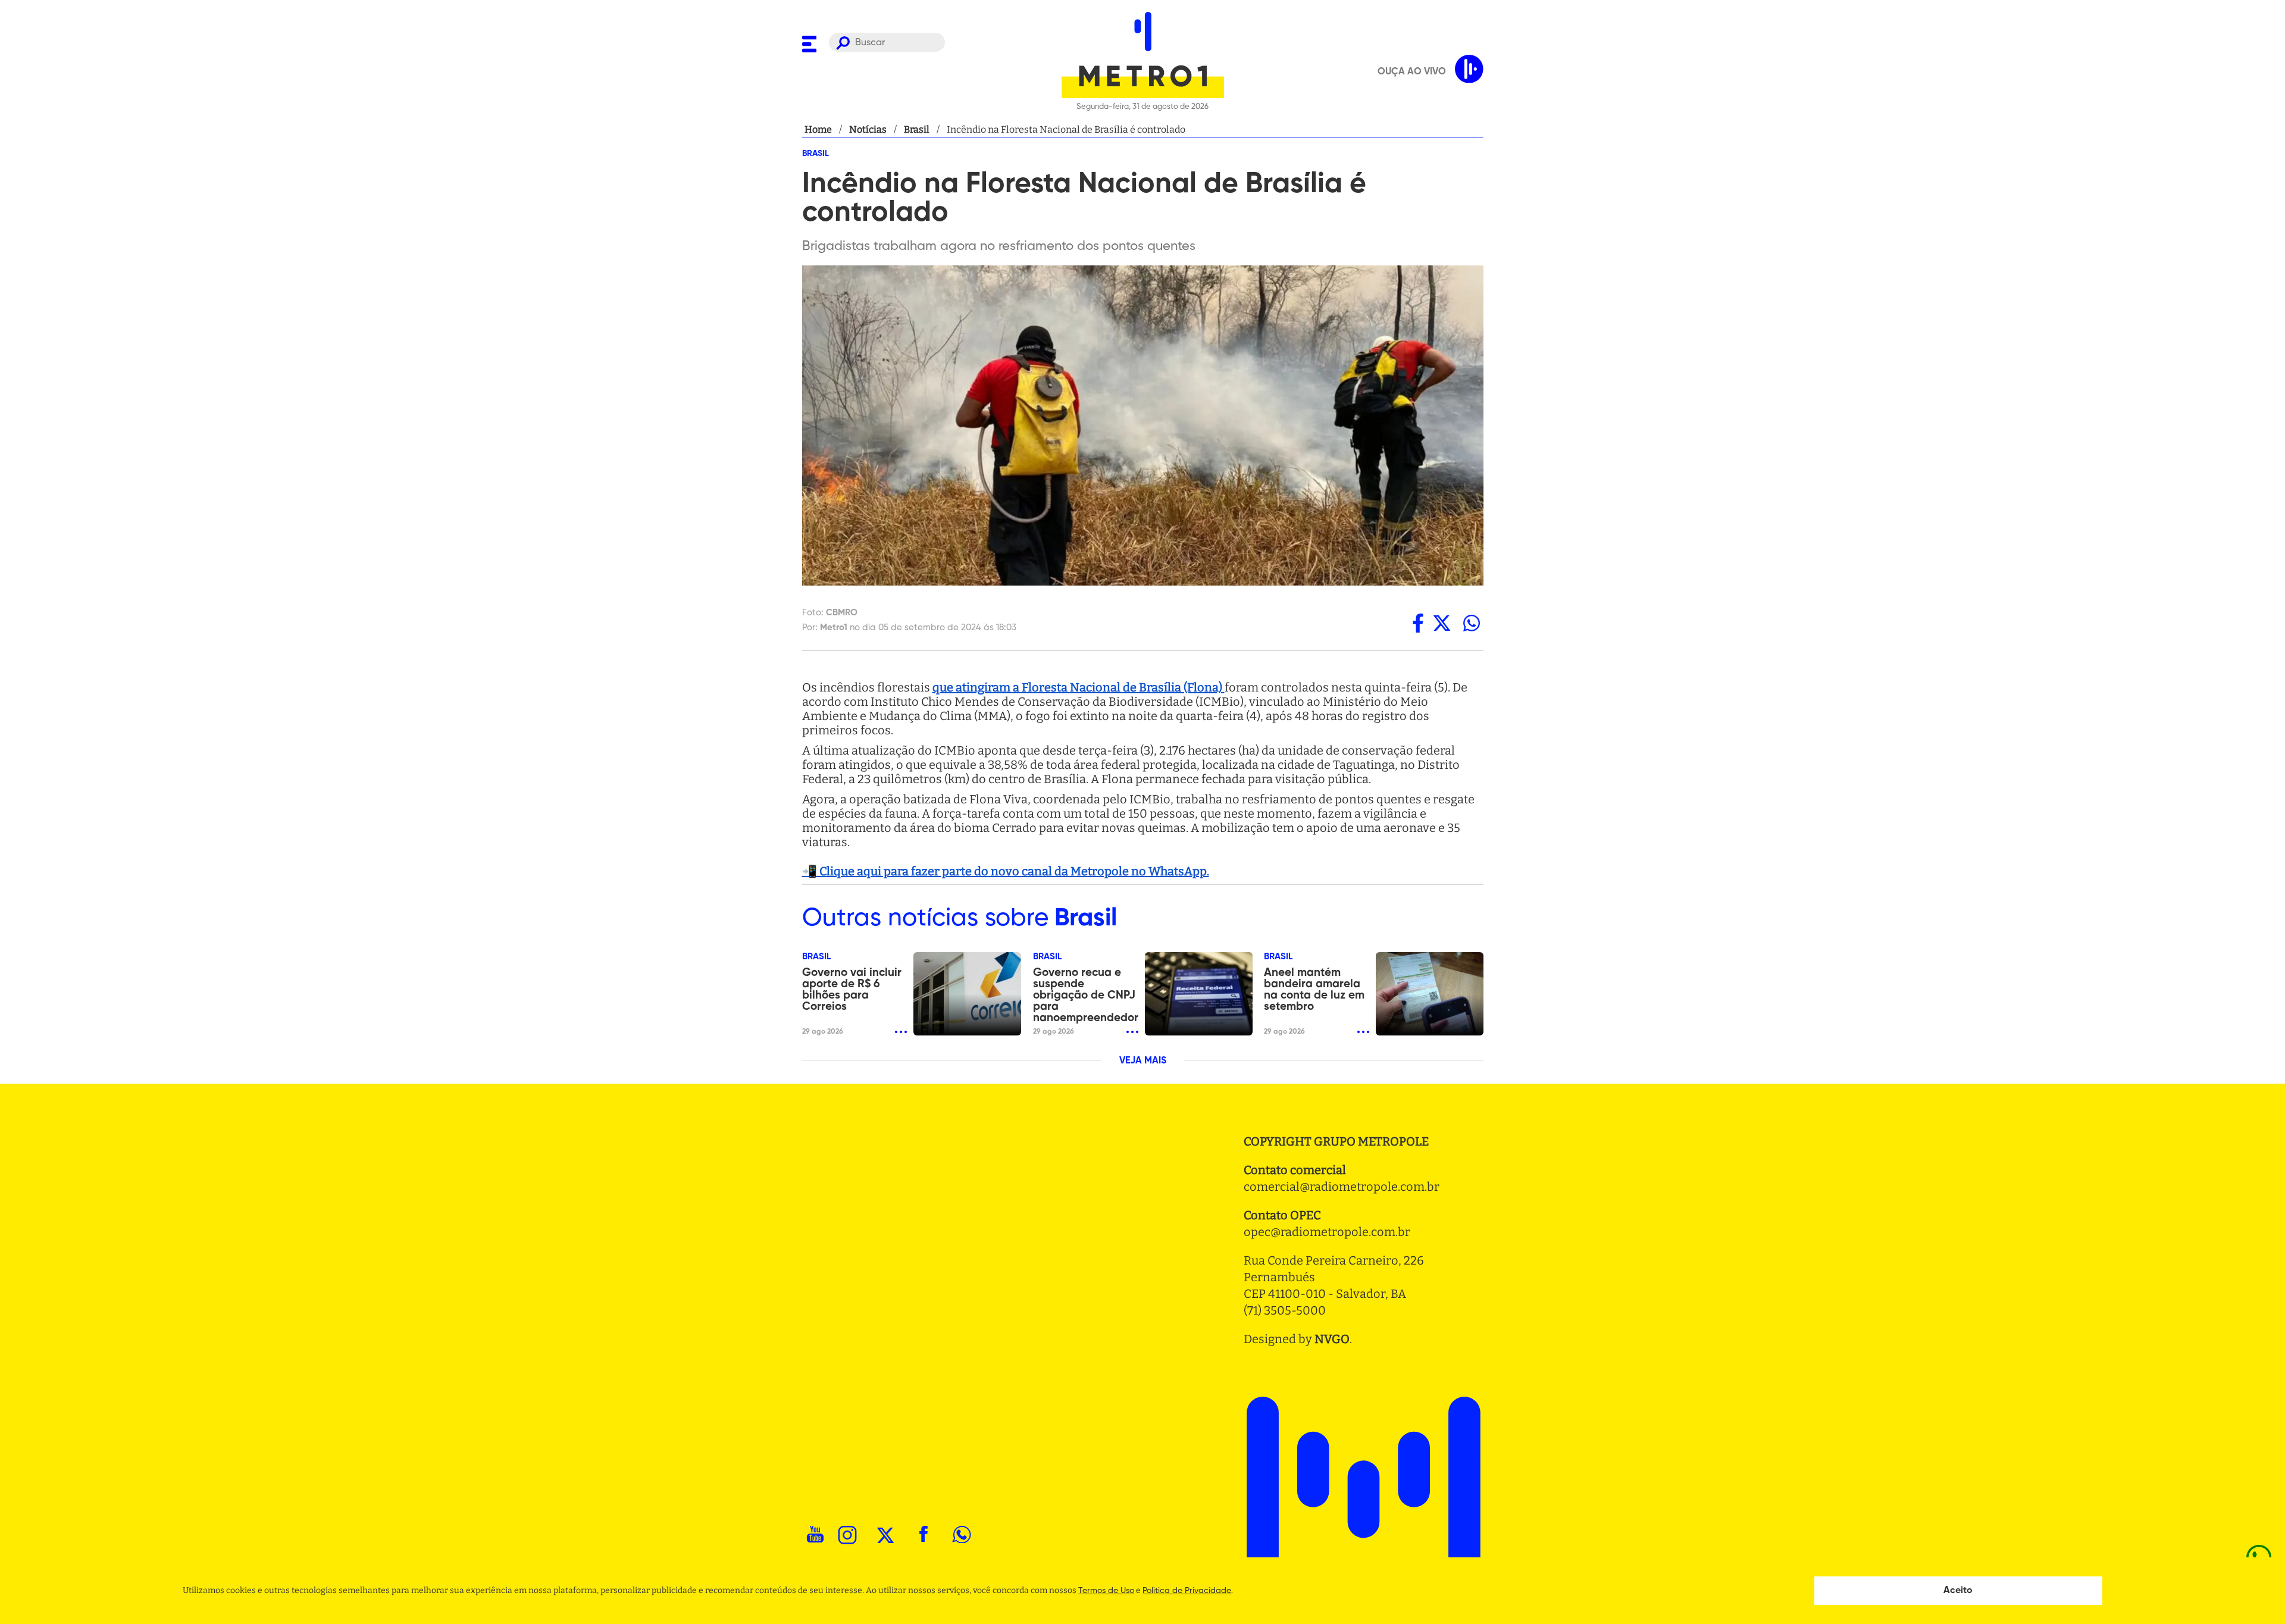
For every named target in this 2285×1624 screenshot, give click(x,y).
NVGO (1332, 1339)
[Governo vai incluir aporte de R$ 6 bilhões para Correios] (967, 994)
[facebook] (1418, 623)
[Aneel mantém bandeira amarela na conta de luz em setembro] (1430, 994)
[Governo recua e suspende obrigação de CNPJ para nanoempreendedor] (1199, 994)
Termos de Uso (1106, 1591)
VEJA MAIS (1143, 1061)
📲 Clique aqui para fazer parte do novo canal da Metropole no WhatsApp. (1006, 871)
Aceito (1958, 1591)
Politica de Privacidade (1187, 1591)
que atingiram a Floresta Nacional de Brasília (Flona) (1079, 687)
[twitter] (1442, 623)
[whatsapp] (1472, 623)
